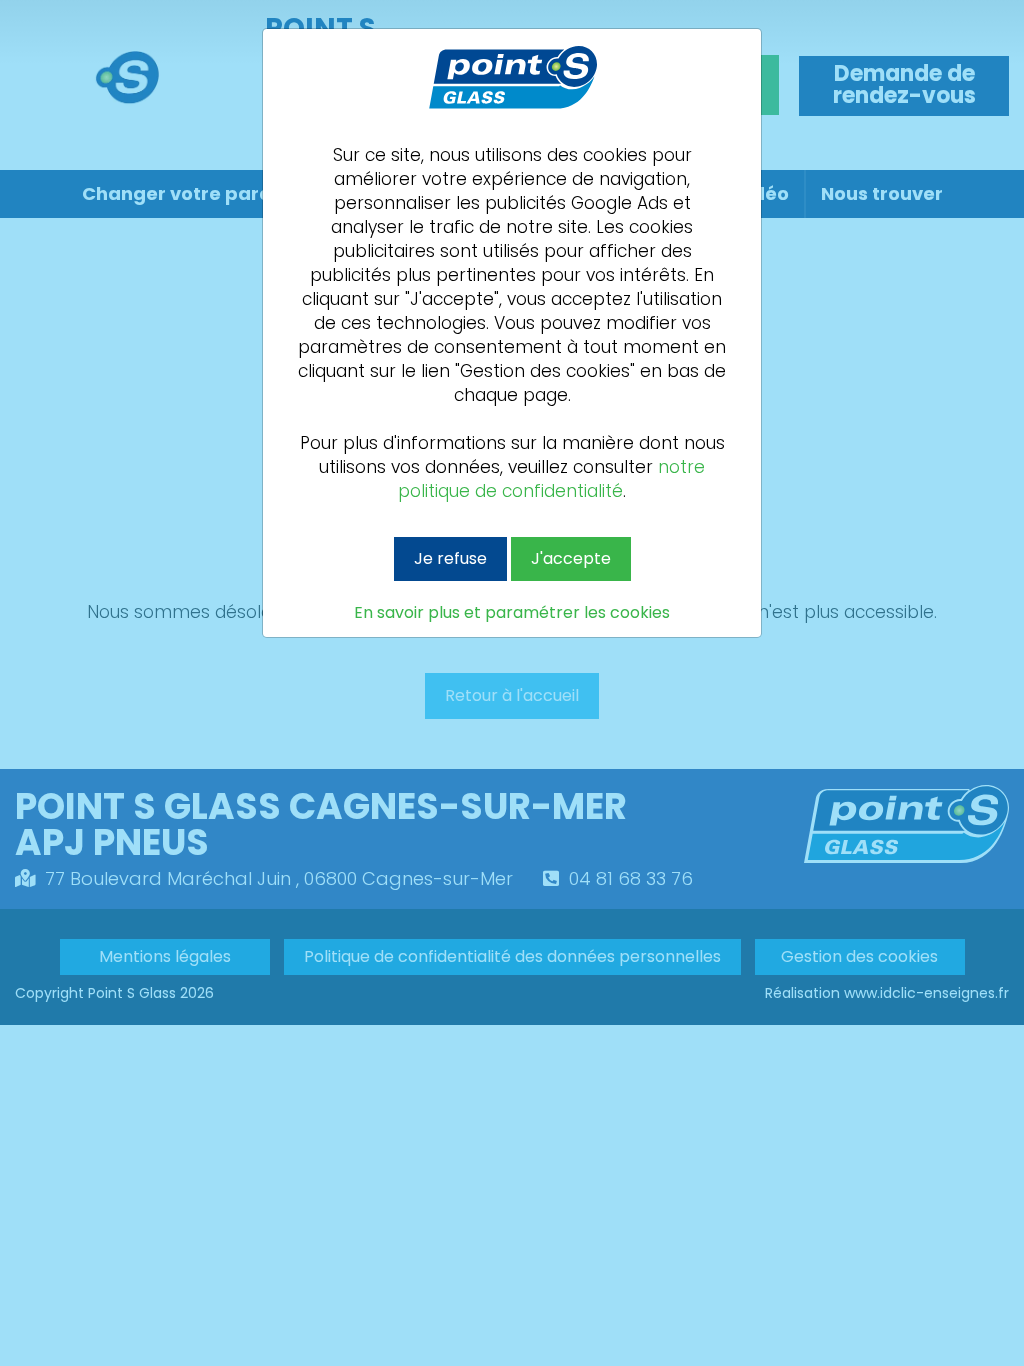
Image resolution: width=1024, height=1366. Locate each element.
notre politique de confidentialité (551, 479)
